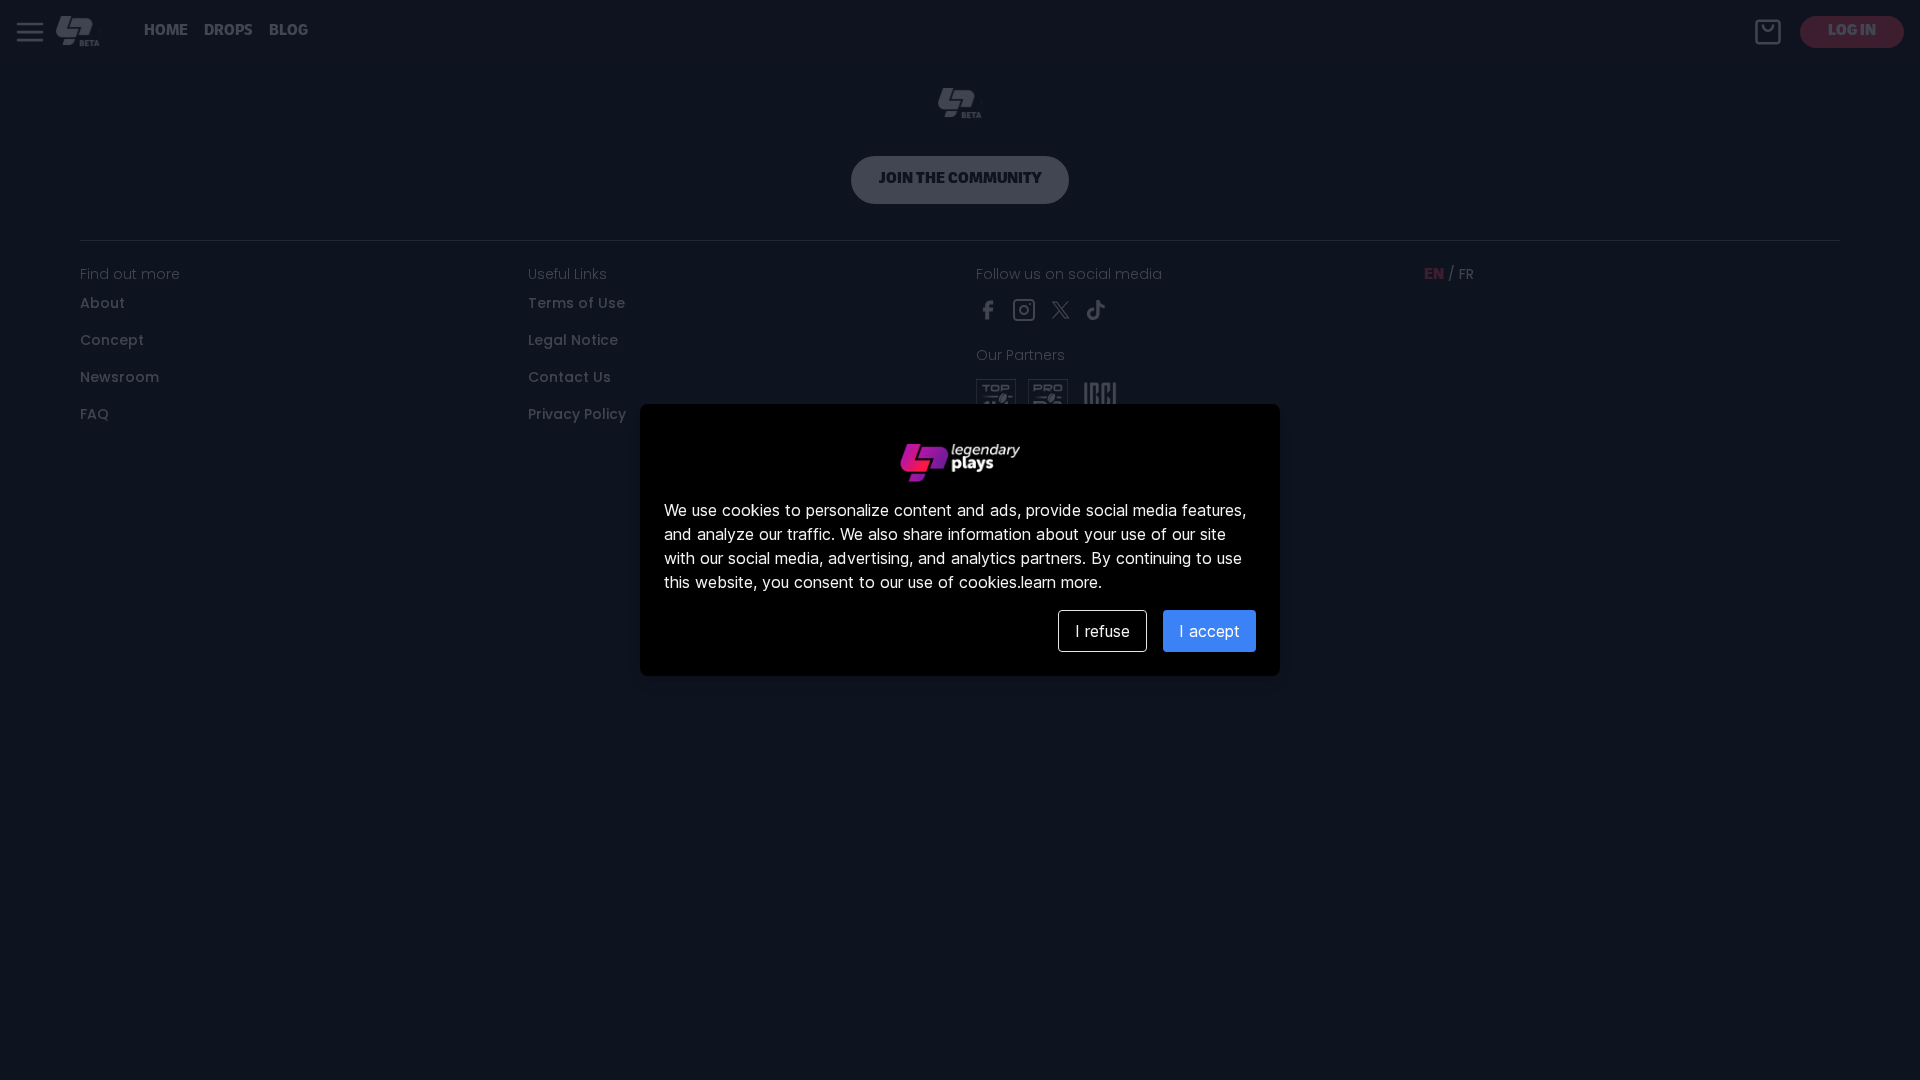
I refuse (1102, 631)
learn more (1059, 582)
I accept (1209, 631)
